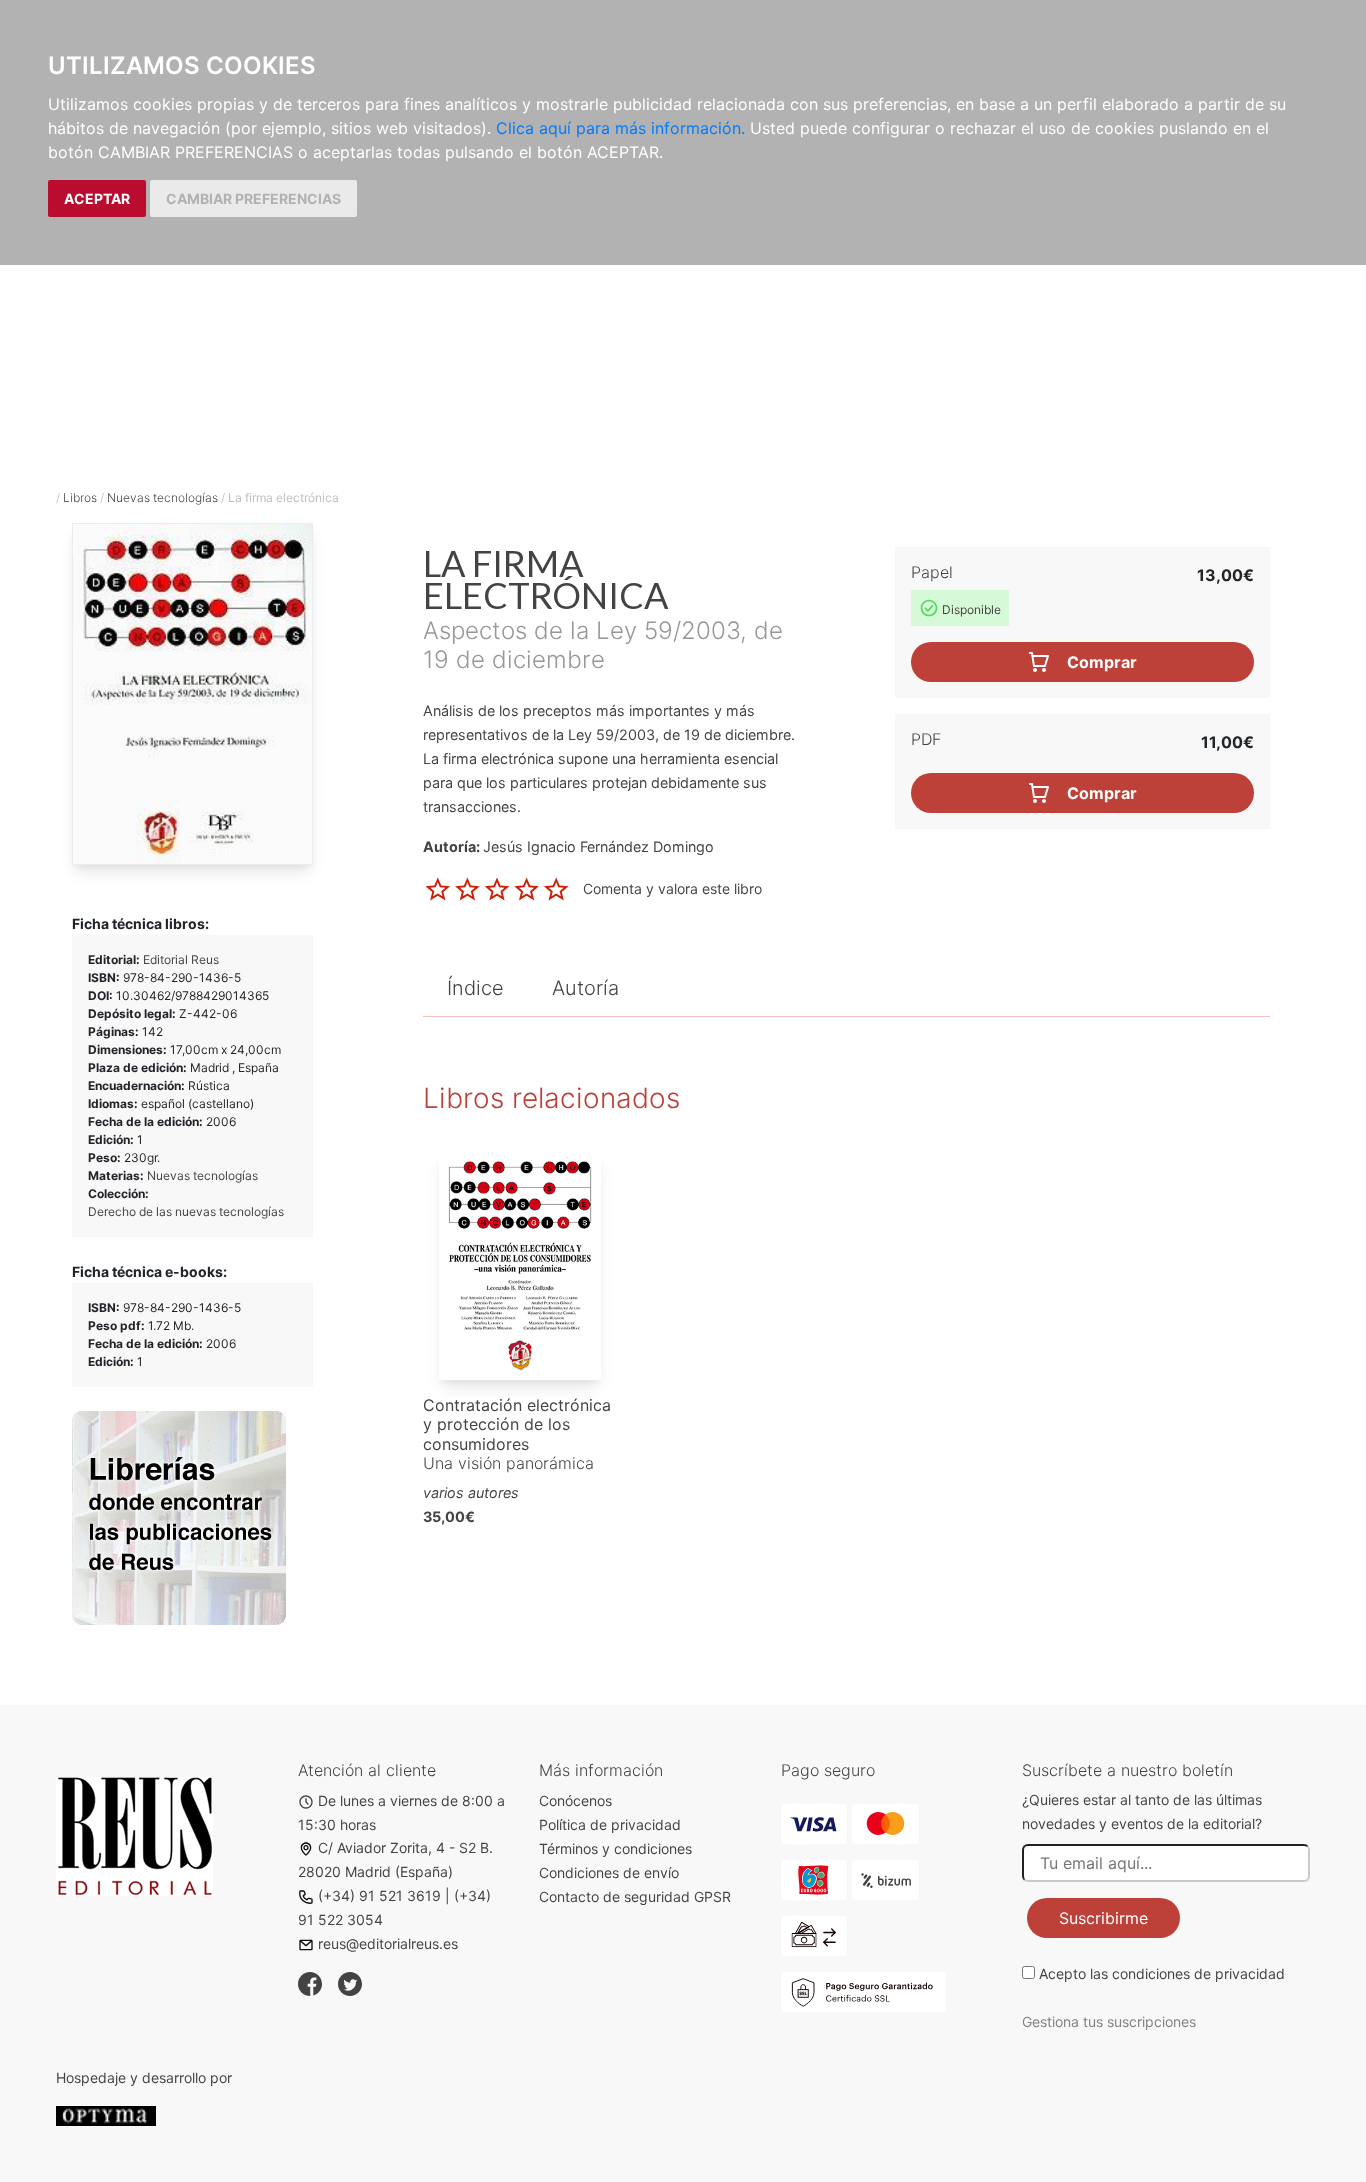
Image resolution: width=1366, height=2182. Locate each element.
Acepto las (1162, 1973)
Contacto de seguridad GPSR (635, 1896)
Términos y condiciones (615, 1848)
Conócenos (575, 1800)
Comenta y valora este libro (672, 887)
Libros (80, 497)
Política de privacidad (610, 1824)
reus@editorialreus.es (388, 1943)
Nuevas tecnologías (162, 497)
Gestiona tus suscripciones (1109, 2021)
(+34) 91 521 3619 (379, 1895)
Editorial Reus (181, 959)
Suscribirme (1103, 1918)
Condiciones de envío (609, 1872)
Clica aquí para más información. (620, 128)
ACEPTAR (97, 198)
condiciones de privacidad (1198, 1973)
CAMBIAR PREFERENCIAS (253, 198)
